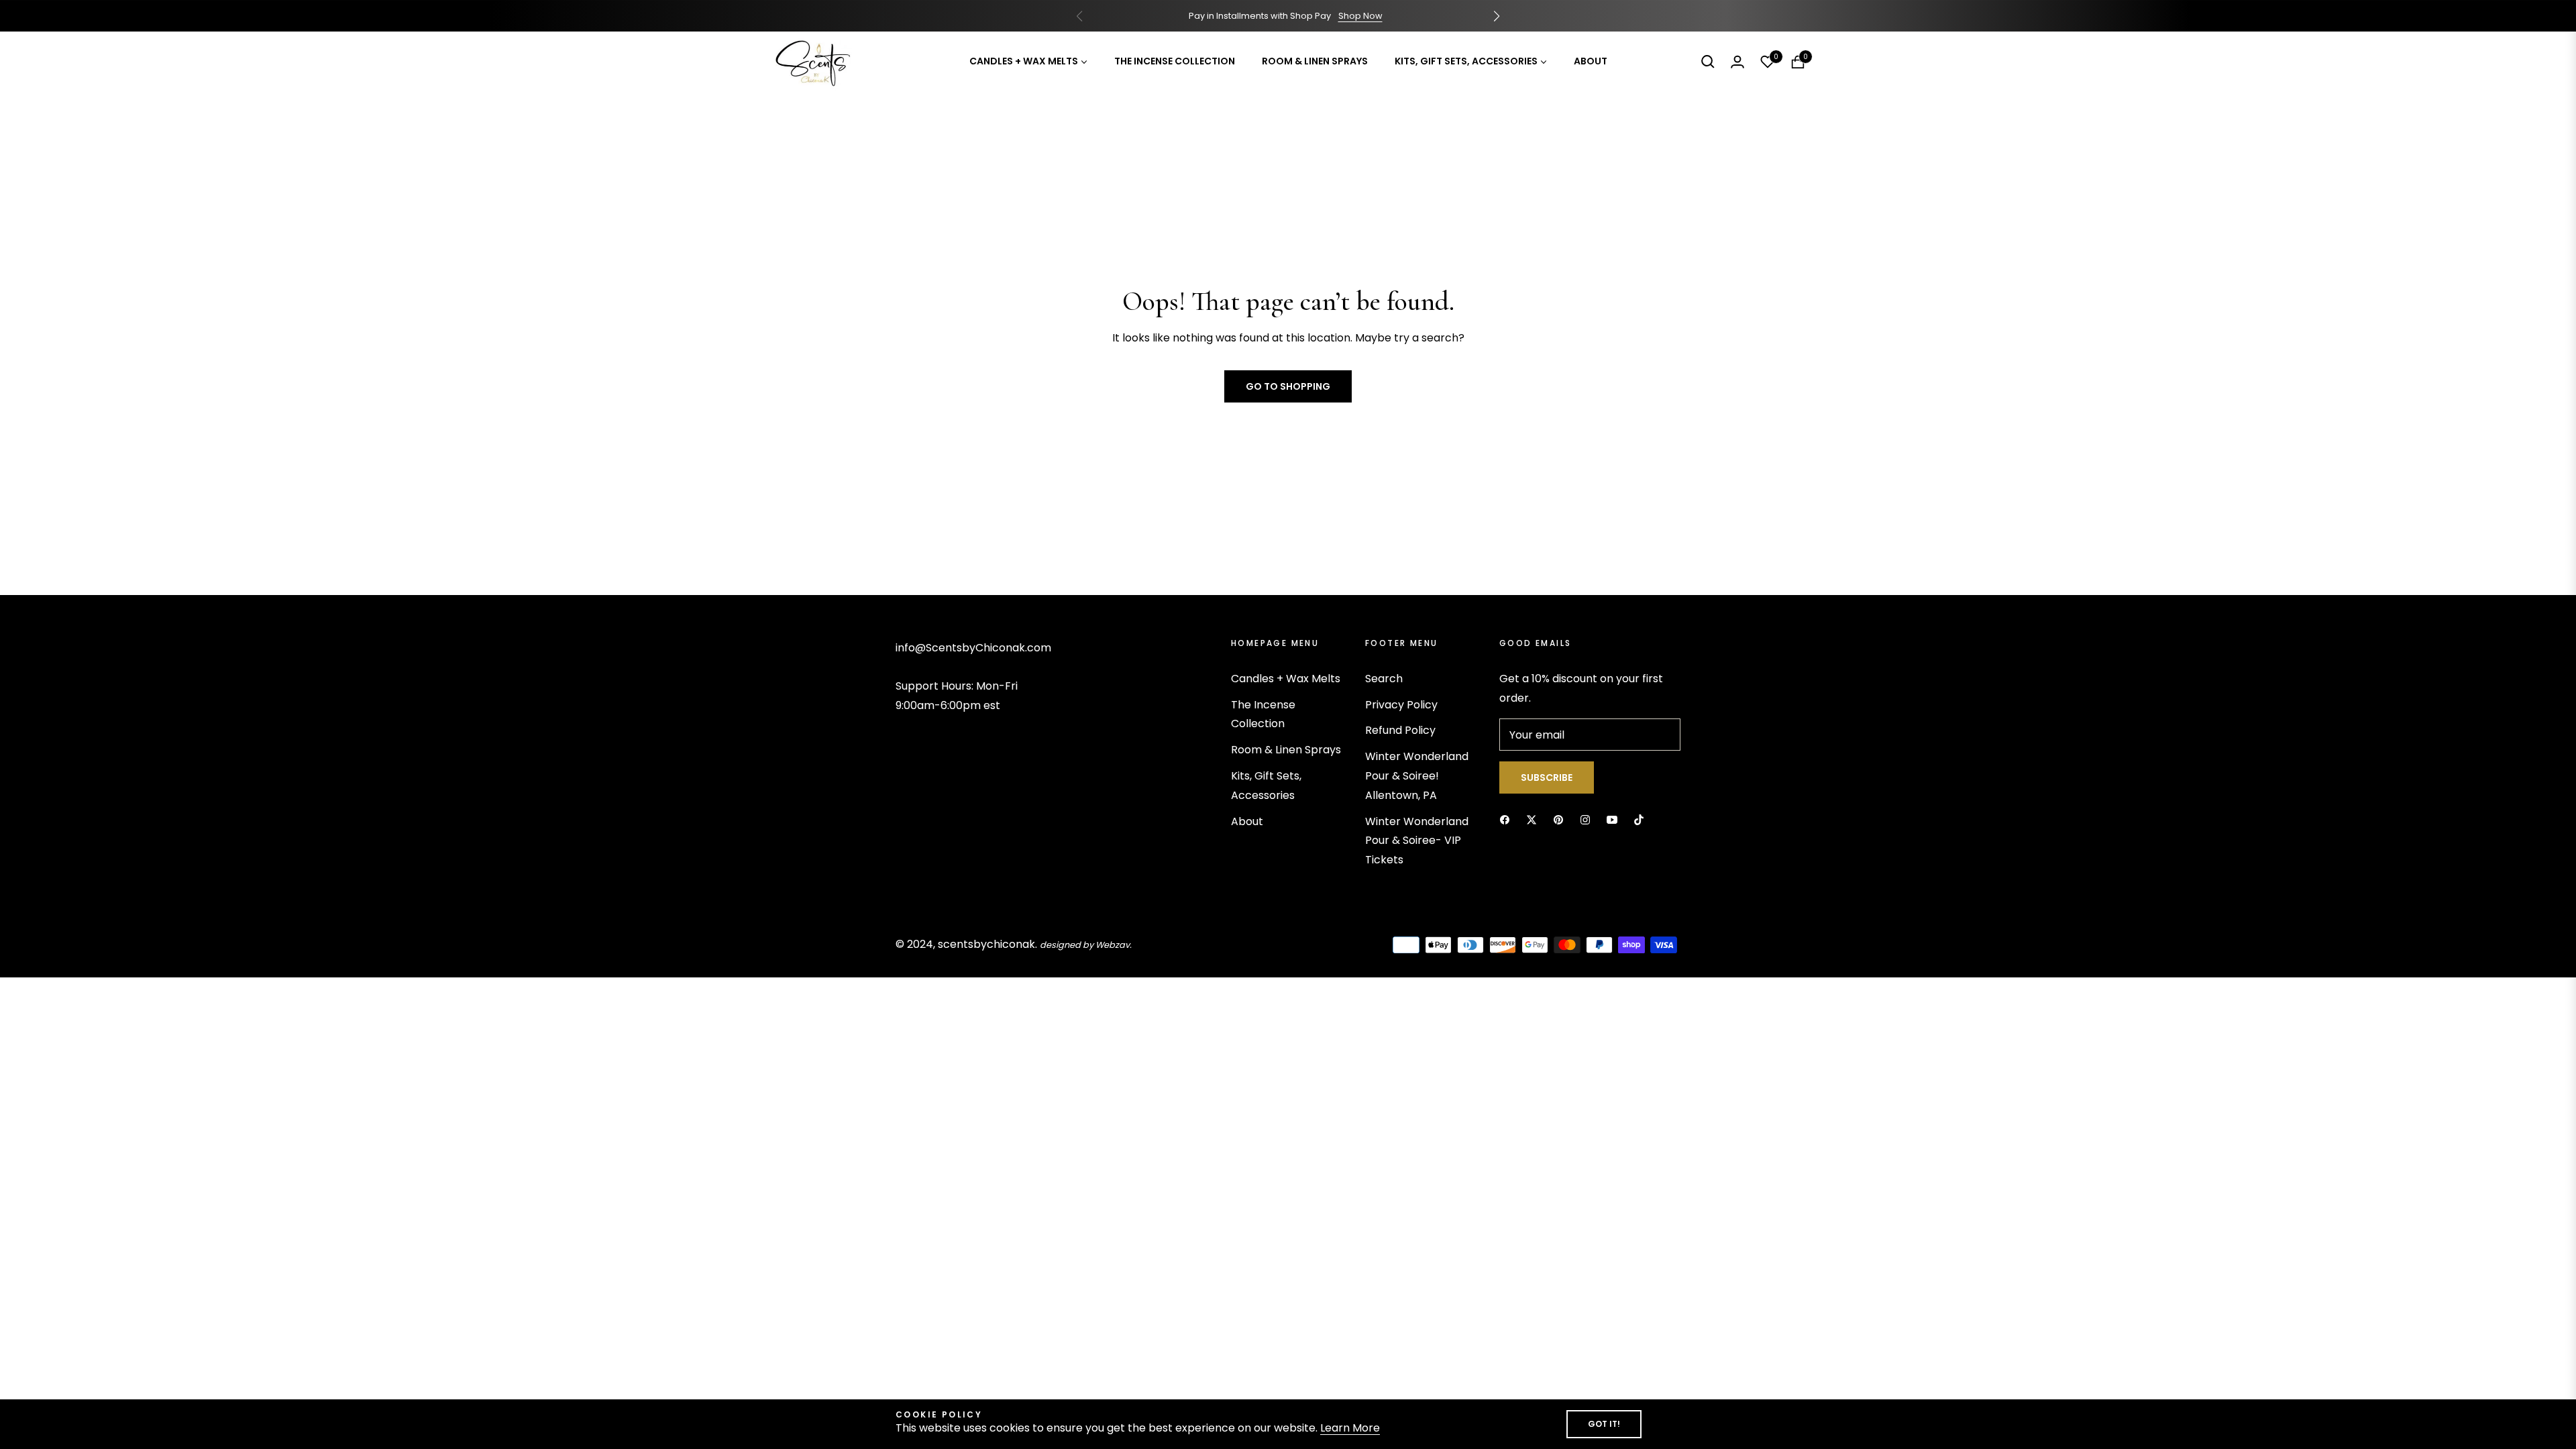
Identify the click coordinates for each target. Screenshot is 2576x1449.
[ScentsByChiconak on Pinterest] (1558, 819)
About (1247, 821)
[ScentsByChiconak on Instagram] (1585, 819)
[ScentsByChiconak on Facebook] (1505, 819)
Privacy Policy (1401, 705)
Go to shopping (1288, 386)
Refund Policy (1400, 730)
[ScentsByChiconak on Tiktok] (1639, 819)
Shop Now (1360, 16)
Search (1384, 679)
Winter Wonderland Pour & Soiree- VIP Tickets (1417, 841)
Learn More (1350, 1428)
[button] (1497, 16)
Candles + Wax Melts (1286, 679)
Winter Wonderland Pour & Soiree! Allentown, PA (1417, 776)
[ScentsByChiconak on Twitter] (1532, 819)
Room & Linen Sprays (1286, 750)
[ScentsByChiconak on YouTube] (1612, 819)
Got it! (1604, 1424)
